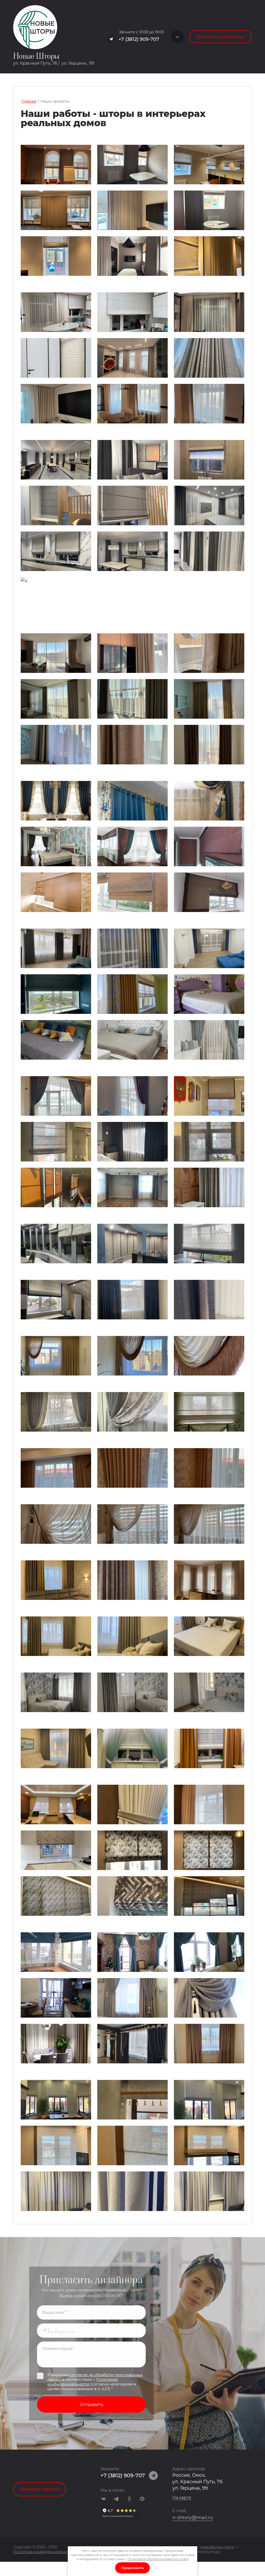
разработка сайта (217, 2547)
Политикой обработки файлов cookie (158, 2559)
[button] (177, 37)
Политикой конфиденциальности (83, 2382)
